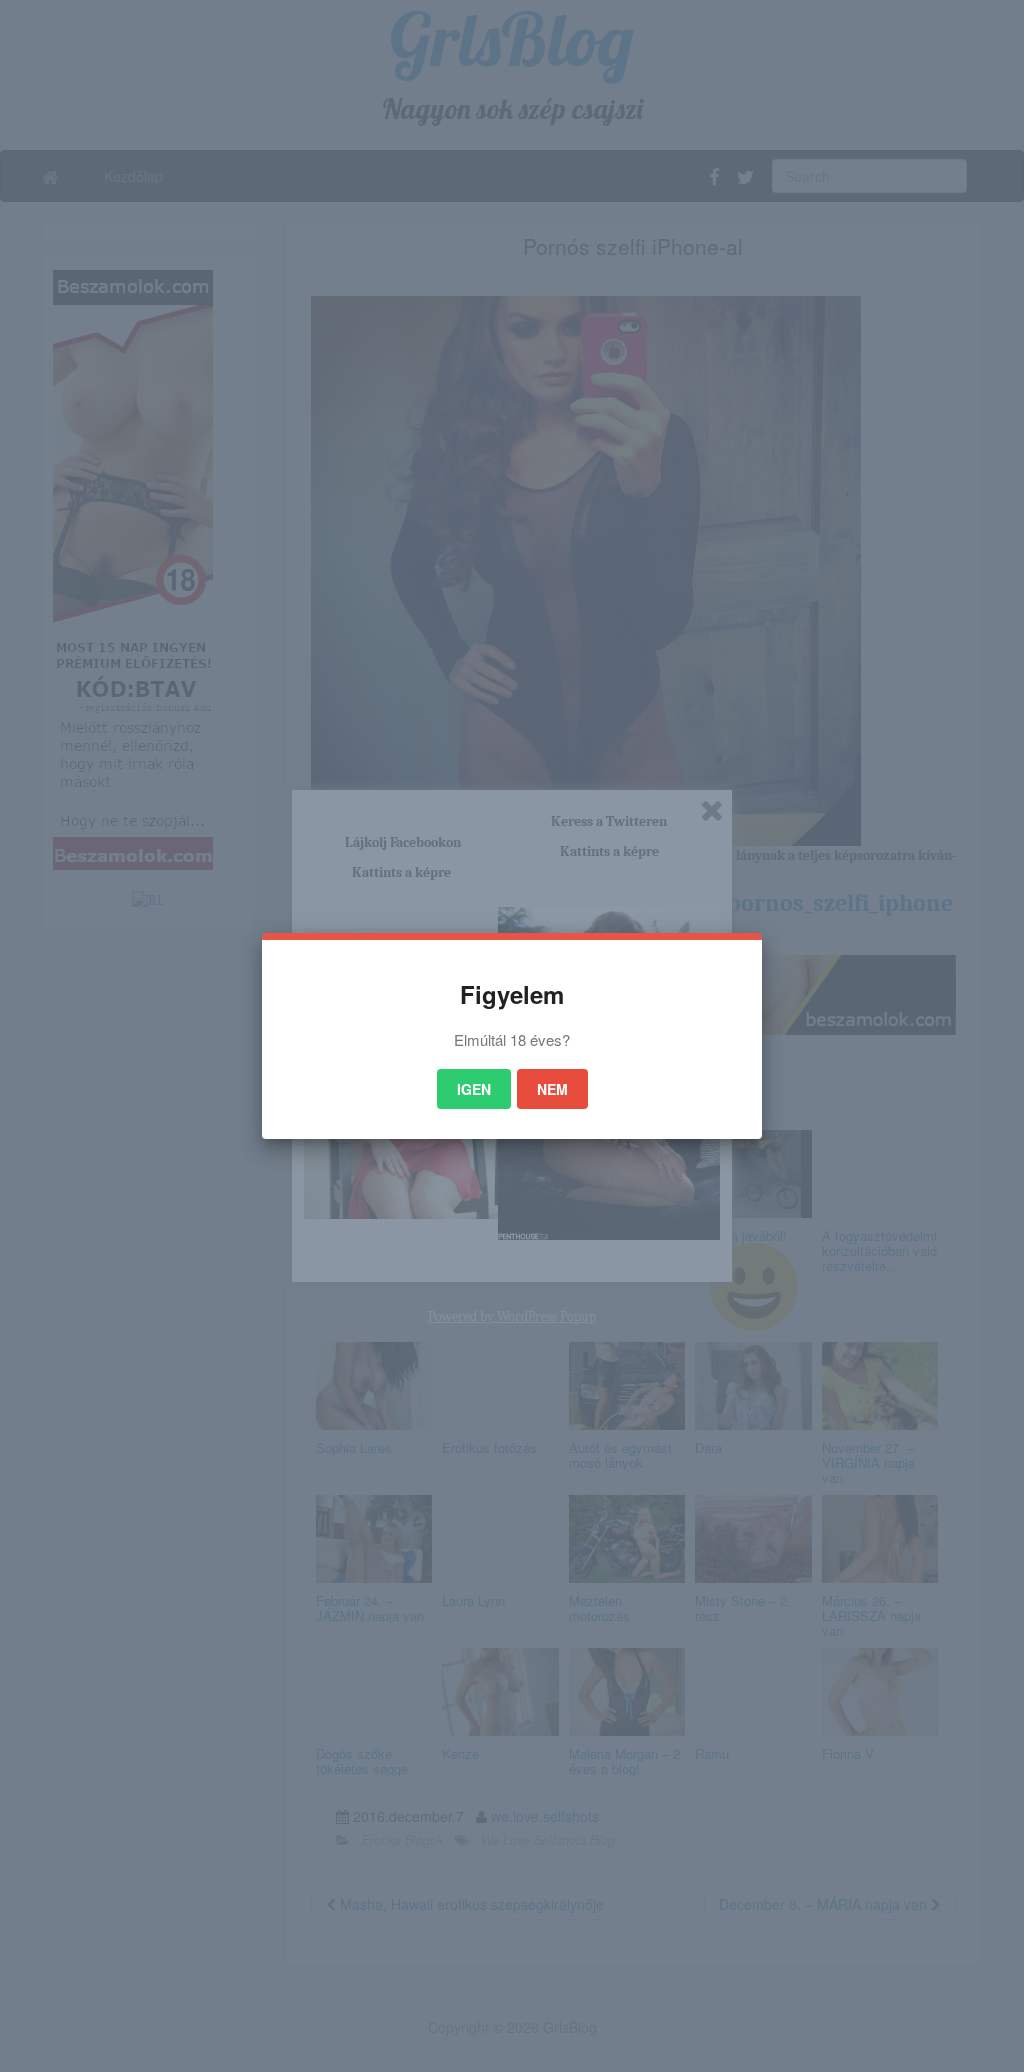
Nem (552, 1089)
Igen (474, 1089)
